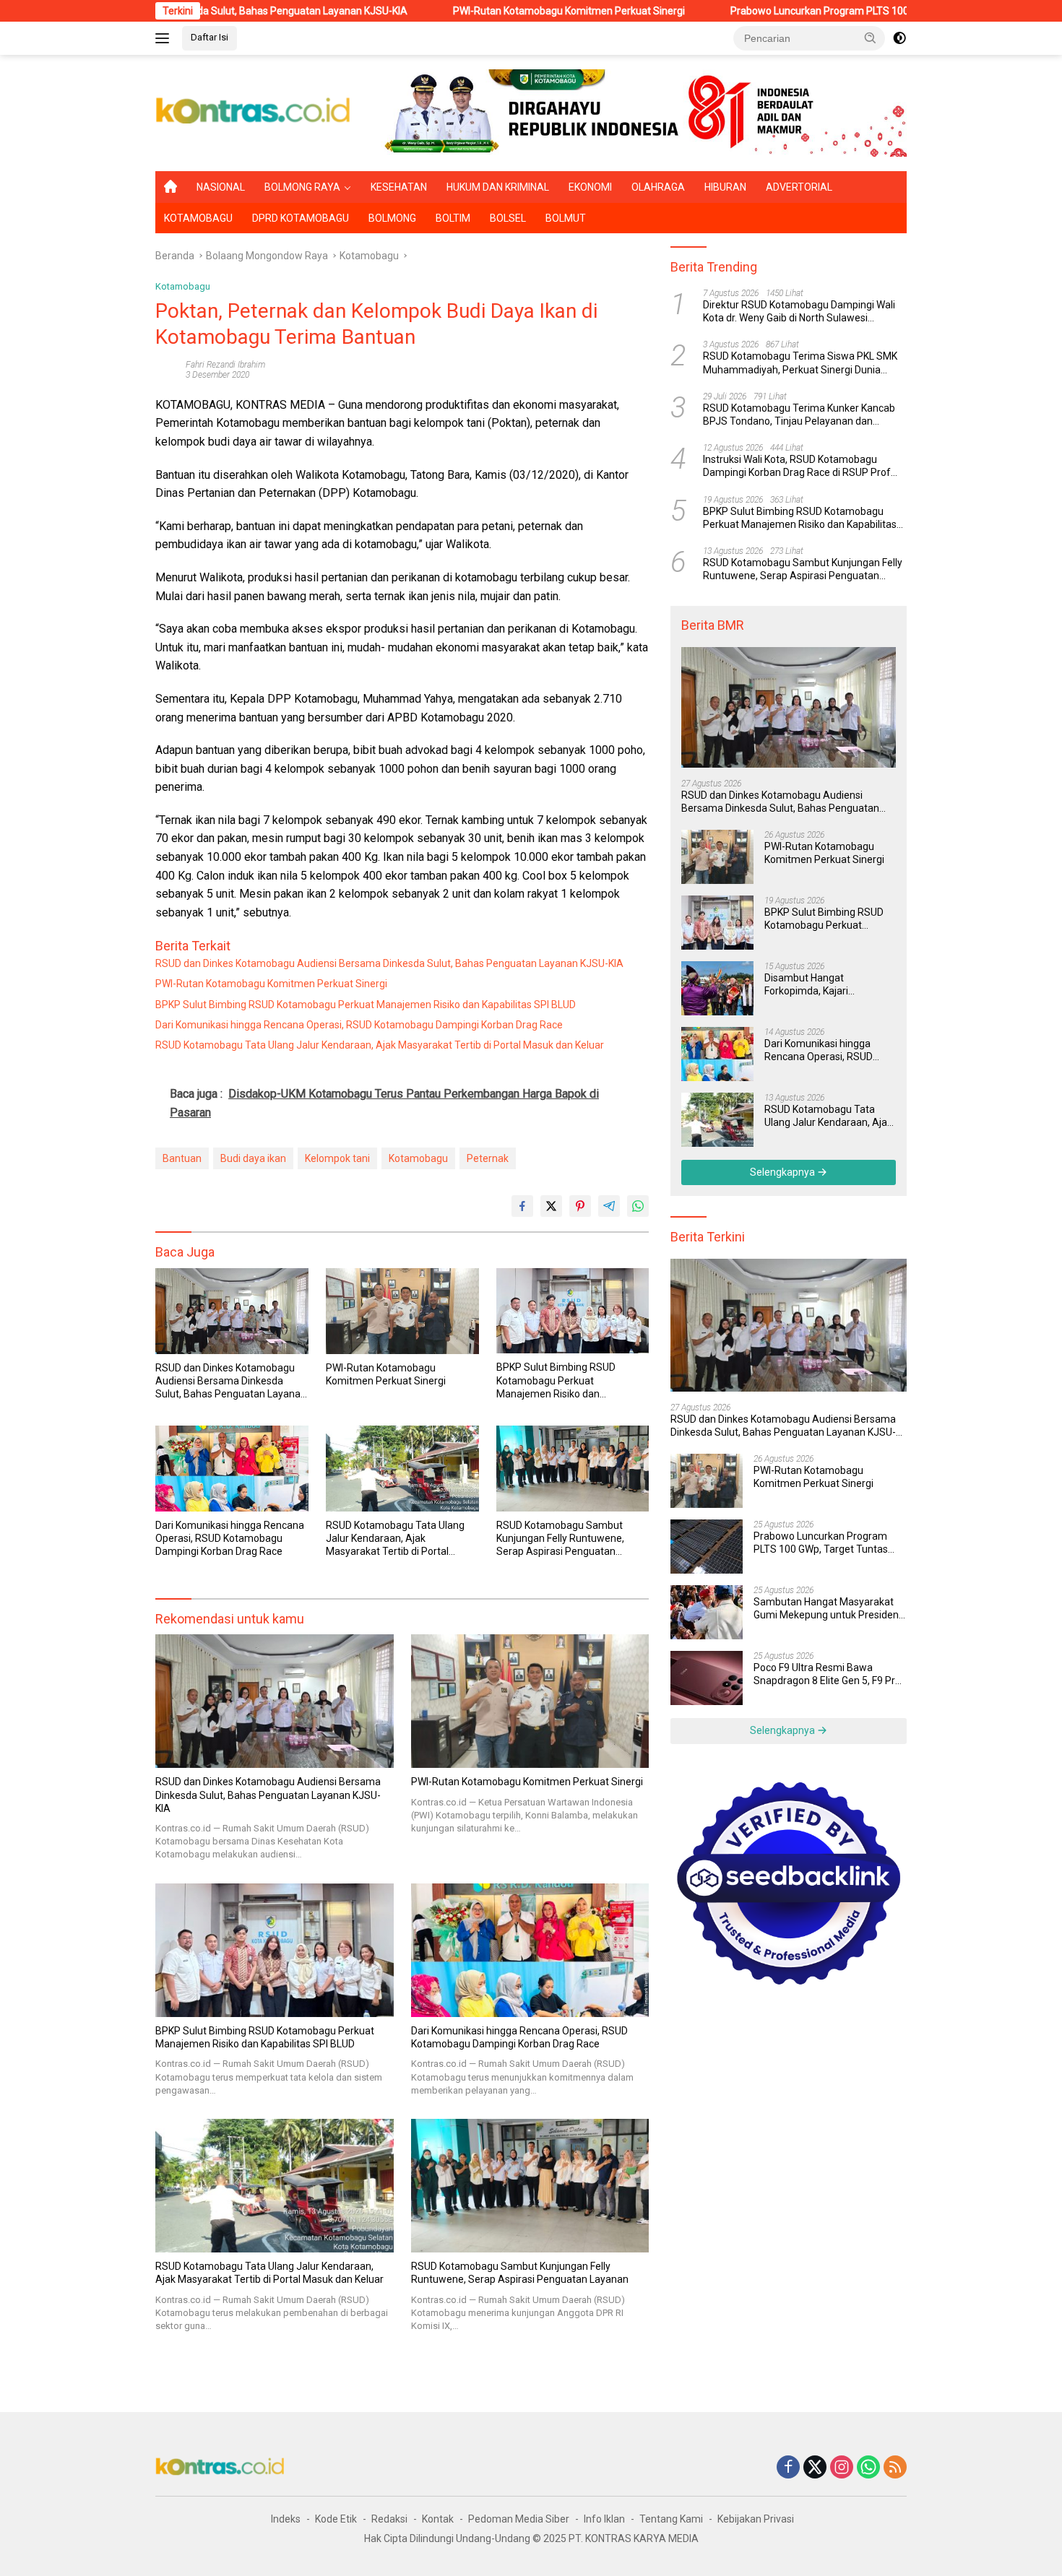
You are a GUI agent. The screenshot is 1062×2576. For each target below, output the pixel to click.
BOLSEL (508, 218)
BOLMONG (392, 218)
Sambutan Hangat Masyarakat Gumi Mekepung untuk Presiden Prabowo (826, 1609)
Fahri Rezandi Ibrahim (225, 365)
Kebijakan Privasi (756, 2519)
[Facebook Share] (522, 1206)
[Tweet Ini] (551, 1206)
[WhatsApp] (868, 2468)
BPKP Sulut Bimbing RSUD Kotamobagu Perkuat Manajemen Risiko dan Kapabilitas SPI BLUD (366, 1005)
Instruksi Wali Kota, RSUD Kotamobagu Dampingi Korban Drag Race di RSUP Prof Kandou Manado (797, 466)
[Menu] (165, 38)
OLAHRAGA (658, 187)
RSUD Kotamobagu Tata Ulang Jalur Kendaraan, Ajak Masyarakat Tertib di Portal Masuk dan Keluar (380, 1045)
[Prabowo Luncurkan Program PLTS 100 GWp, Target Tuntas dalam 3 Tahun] (707, 1547)
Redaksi (389, 2519)
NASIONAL (221, 187)
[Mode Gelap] (899, 38)
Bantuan (182, 1158)
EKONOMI (590, 187)
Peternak (488, 1158)
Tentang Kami (671, 2519)
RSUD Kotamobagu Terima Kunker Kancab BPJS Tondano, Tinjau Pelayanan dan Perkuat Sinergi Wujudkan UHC (799, 415)
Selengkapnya (783, 1172)
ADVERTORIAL (799, 187)
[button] (871, 38)
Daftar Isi (210, 37)
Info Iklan (604, 2519)
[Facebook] (788, 2468)
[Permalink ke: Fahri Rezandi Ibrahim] (167, 369)
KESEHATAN (399, 187)
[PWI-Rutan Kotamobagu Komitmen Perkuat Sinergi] (402, 1311)
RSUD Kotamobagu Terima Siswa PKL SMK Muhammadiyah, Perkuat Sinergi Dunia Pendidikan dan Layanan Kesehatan (800, 364)
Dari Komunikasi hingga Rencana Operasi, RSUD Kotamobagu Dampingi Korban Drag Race (359, 1025)
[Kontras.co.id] (254, 112)
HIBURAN (725, 187)
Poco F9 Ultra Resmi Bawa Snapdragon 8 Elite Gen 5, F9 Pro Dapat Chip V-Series (827, 1674)
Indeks (286, 2519)
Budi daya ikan (253, 1158)
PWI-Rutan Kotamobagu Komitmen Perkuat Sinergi (462, 11)
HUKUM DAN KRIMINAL (498, 187)
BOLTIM (453, 218)
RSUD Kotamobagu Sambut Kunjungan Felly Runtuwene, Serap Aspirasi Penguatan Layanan (560, 1539)
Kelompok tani (337, 1158)
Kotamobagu (183, 286)
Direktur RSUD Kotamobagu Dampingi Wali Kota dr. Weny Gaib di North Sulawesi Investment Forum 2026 (799, 312)
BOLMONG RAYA (302, 187)
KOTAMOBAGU (198, 218)
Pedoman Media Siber (519, 2519)
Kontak (438, 2519)
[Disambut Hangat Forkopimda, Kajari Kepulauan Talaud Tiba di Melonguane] (717, 988)
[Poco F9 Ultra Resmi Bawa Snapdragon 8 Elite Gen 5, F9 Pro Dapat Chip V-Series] (707, 1678)
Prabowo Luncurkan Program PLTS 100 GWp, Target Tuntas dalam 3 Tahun (794, 11)
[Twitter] (815, 2468)
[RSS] (895, 2468)
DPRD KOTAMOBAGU (301, 218)
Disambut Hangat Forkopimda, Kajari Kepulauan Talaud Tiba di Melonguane (821, 985)
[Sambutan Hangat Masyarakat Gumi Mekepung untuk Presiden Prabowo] (707, 1612)
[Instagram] (842, 2468)
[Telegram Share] (609, 1206)
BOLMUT (566, 218)
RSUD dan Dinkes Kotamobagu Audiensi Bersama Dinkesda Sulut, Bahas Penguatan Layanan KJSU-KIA (389, 963)
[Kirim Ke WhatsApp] (638, 1206)
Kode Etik (336, 2519)
